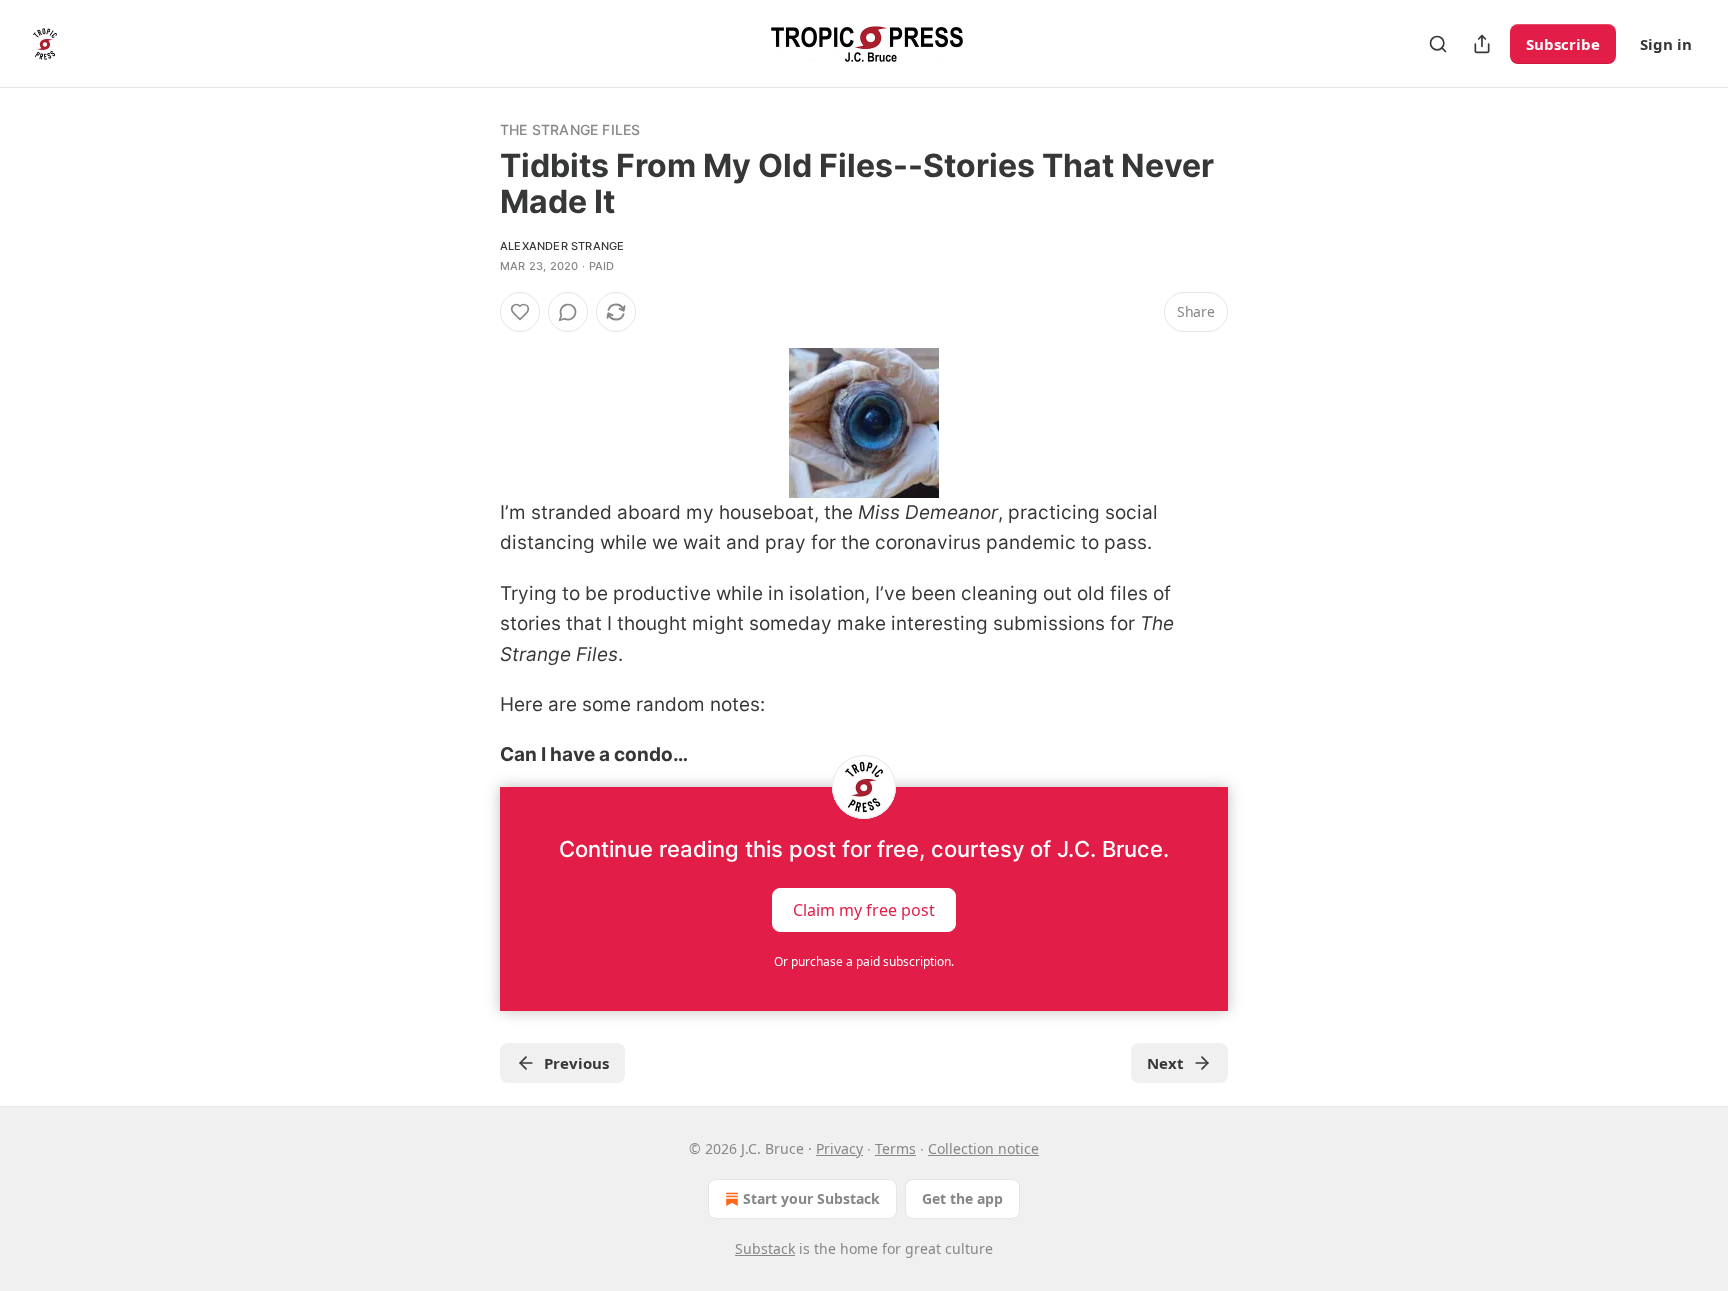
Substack (765, 1248)
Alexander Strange (562, 246)
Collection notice (983, 1148)
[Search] (1438, 44)
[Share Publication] (1482, 44)
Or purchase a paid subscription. (864, 961)
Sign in (1666, 44)
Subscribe (1563, 44)
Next (1165, 1063)
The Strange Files (570, 129)
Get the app (962, 1198)
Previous (576, 1063)
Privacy (839, 1148)
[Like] (520, 312)
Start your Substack (811, 1198)
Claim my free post (864, 909)
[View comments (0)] (568, 312)
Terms (895, 1148)
